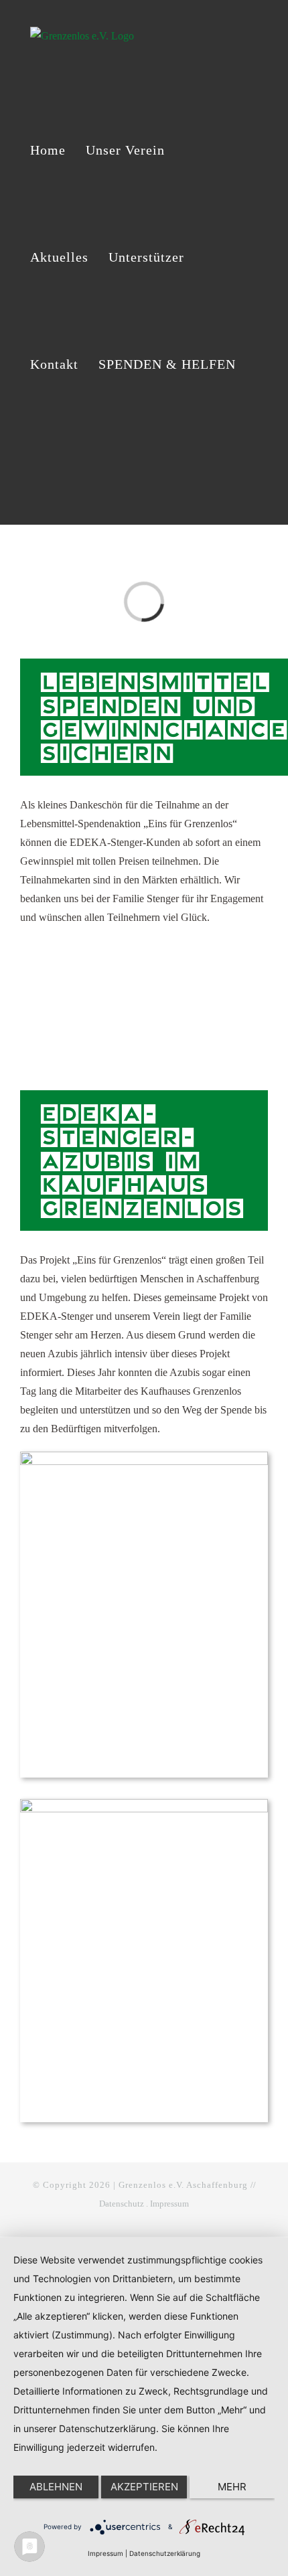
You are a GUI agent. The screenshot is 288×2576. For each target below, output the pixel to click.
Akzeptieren (144, 2487)
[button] (36, 471)
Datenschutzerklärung (165, 2553)
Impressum (169, 2204)
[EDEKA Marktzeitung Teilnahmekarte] (144, 1457)
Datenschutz (122, 2204)
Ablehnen (56, 2487)
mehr (232, 2487)
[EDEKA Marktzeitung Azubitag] (144, 1804)
